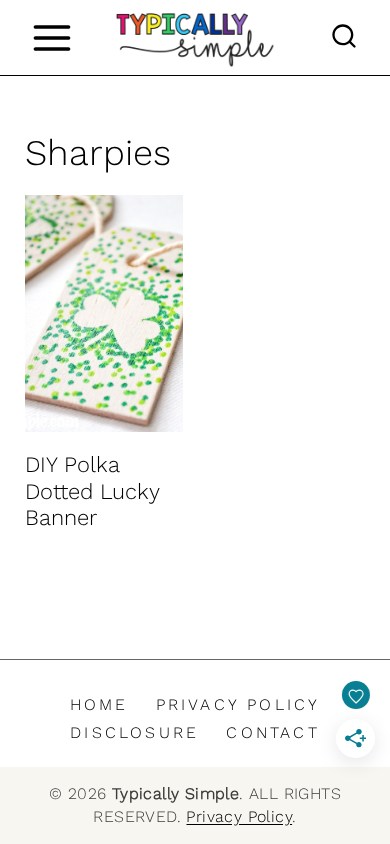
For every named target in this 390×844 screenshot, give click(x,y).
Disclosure (134, 732)
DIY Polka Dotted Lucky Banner (92, 491)
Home (99, 704)
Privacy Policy (238, 704)
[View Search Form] (344, 38)
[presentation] (104, 313)
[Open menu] (51, 37)
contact (272, 732)
